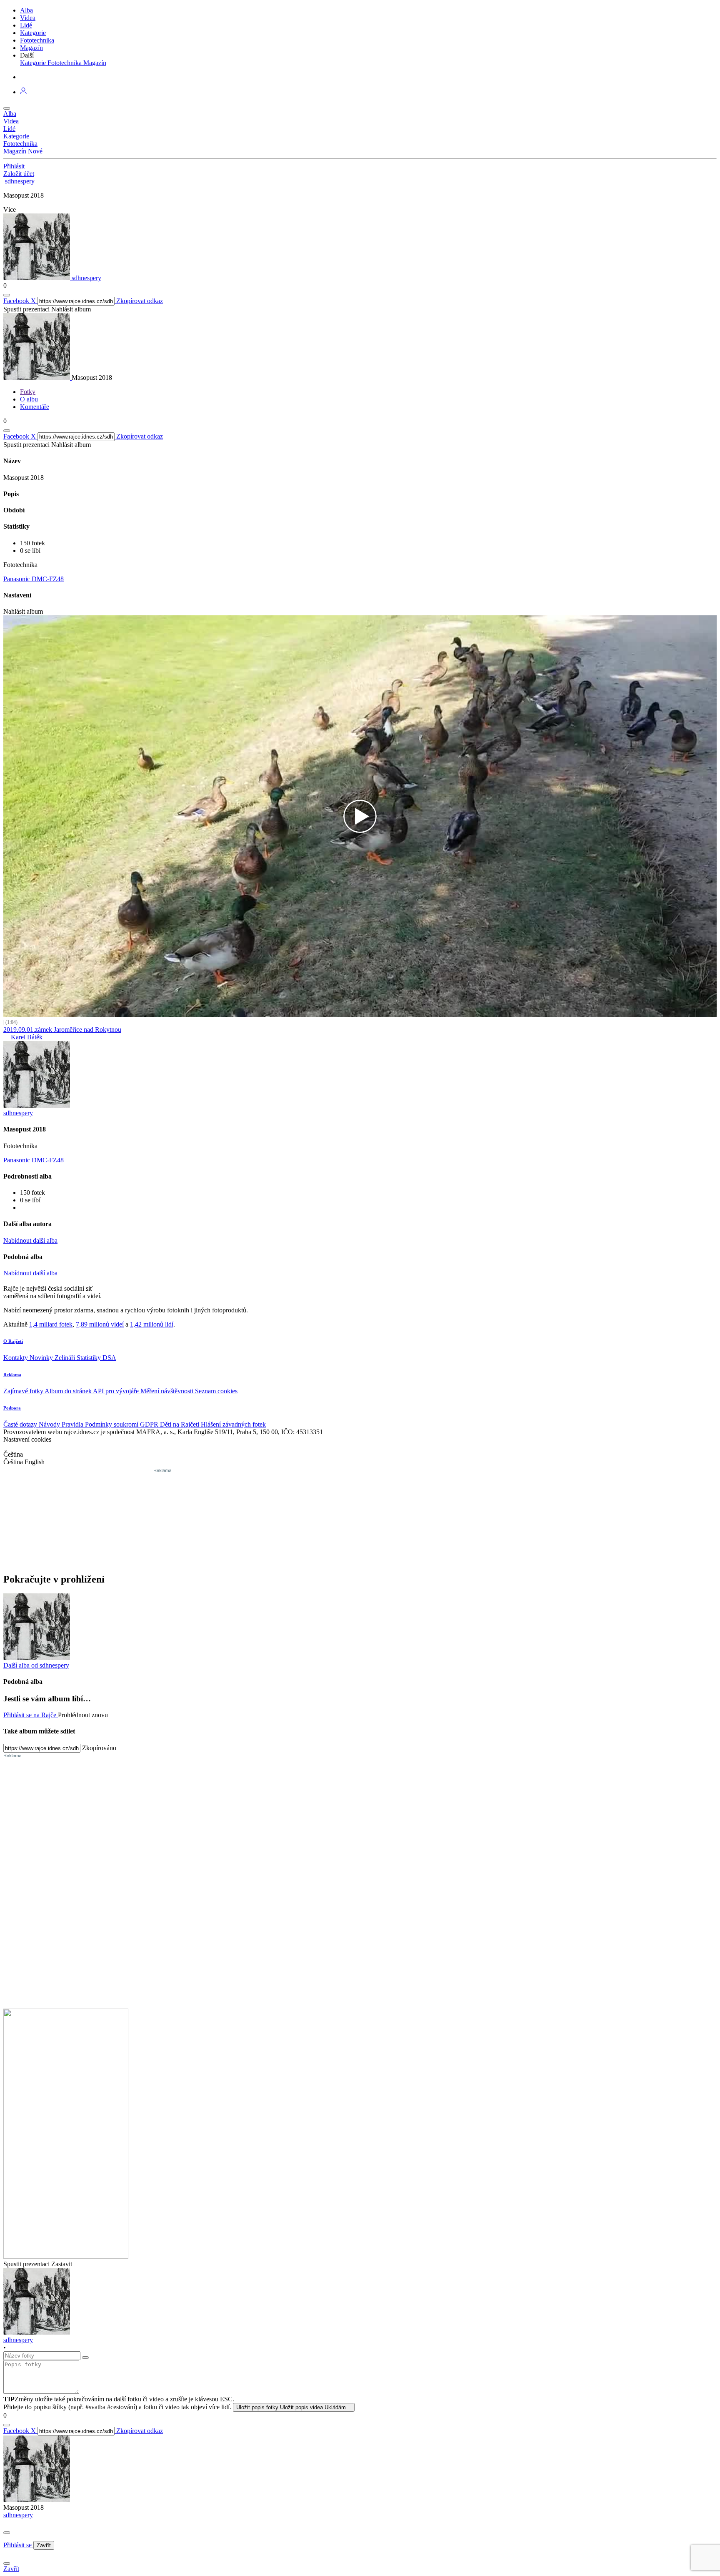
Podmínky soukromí (112, 1424)
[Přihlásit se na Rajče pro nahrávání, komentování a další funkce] (23, 92)
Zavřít (44, 2545)
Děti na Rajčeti (180, 1424)
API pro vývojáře (117, 1391)
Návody (50, 1424)
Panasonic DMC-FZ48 (34, 579)
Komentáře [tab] (35, 407)
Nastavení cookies (27, 1439)
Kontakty (16, 1358)
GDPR (150, 1424)
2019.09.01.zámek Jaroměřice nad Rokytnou (62, 1030)
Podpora (12, 1408)
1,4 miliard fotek (51, 1324)
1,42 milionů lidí (152, 1324)
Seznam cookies (216, 1391)
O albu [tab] (29, 399)
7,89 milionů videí (100, 1324)
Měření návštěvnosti (168, 1391)
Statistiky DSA (96, 1358)
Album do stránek (69, 1391)
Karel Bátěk (26, 1037)
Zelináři (66, 1358)
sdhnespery (18, 2515)
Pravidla (73, 1424)
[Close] (7, 2533)
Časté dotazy (21, 1424)
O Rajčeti (13, 1341)
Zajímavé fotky (24, 1391)
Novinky (42, 1358)
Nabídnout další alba (30, 1240)
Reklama (12, 1375)
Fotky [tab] (28, 392)
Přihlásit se (18, 2545)
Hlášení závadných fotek (233, 1424)
